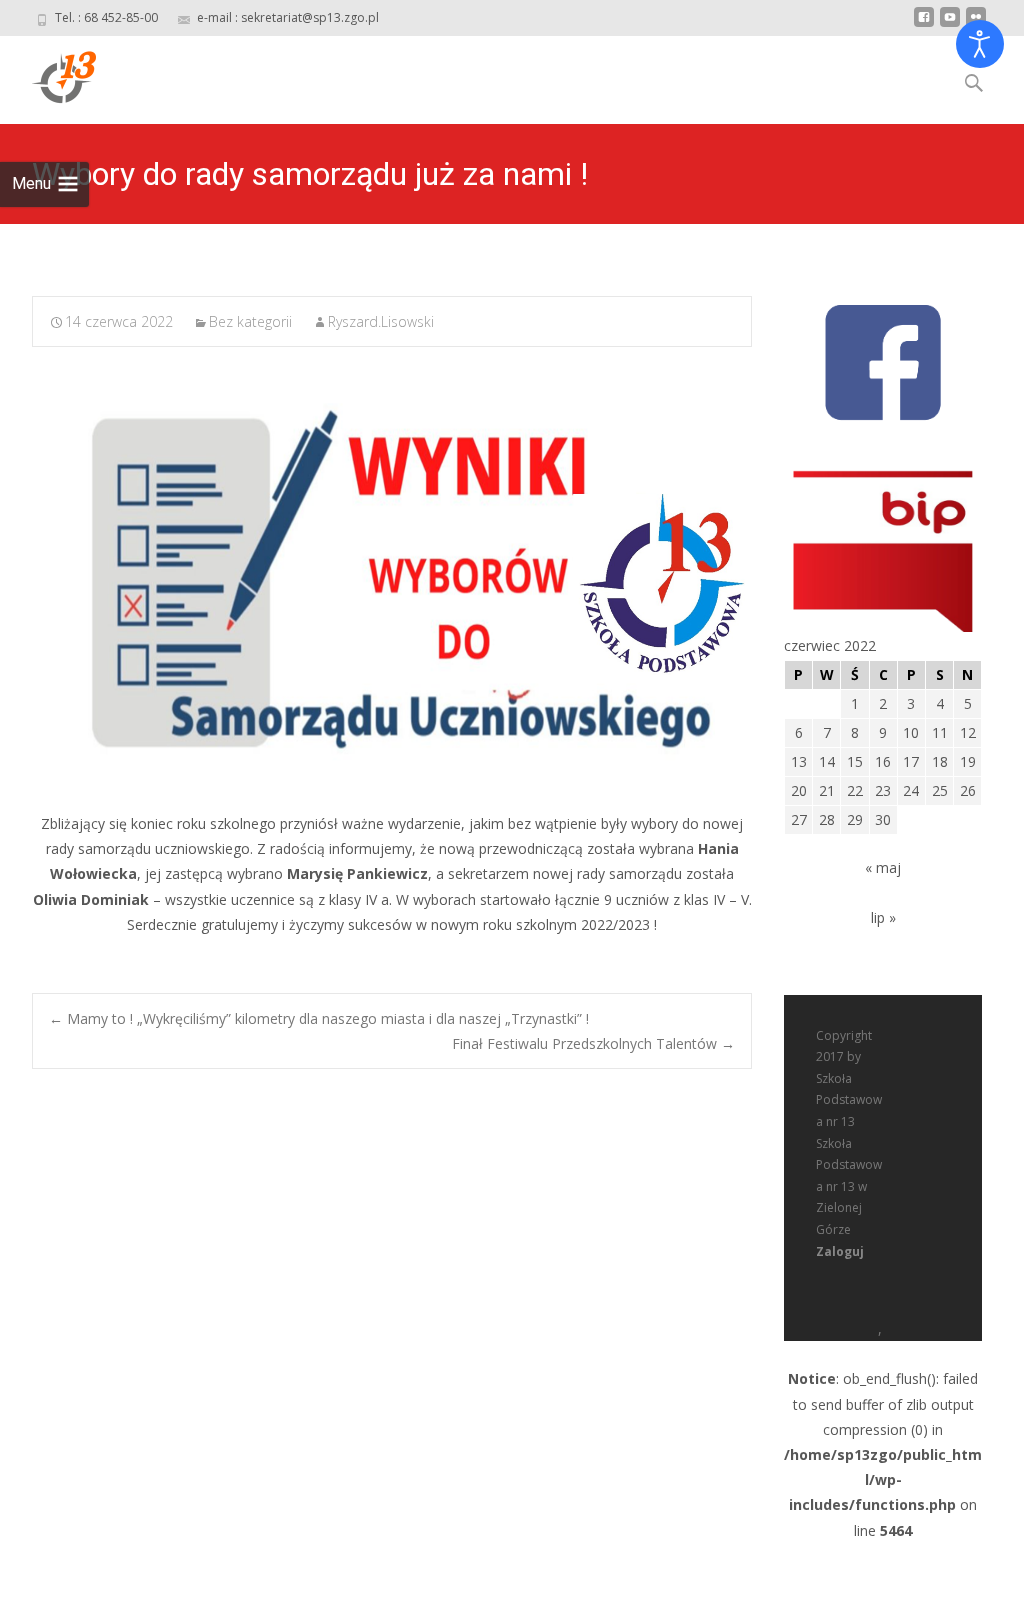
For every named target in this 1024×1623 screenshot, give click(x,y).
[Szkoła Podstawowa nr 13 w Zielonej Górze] (48, 76)
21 (827, 790)
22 (855, 790)
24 (911, 790)
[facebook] (924, 24)
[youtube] (950, 24)
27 (799, 819)
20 (799, 790)
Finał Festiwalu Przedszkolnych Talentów (593, 1043)
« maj (883, 867)
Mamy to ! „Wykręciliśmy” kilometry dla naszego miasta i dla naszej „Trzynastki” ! (319, 1018)
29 (855, 819)
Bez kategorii (250, 321)
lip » (883, 917)
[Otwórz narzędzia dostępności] (980, 44)
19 (968, 761)
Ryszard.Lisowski (381, 321)
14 (827, 761)
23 (883, 790)
